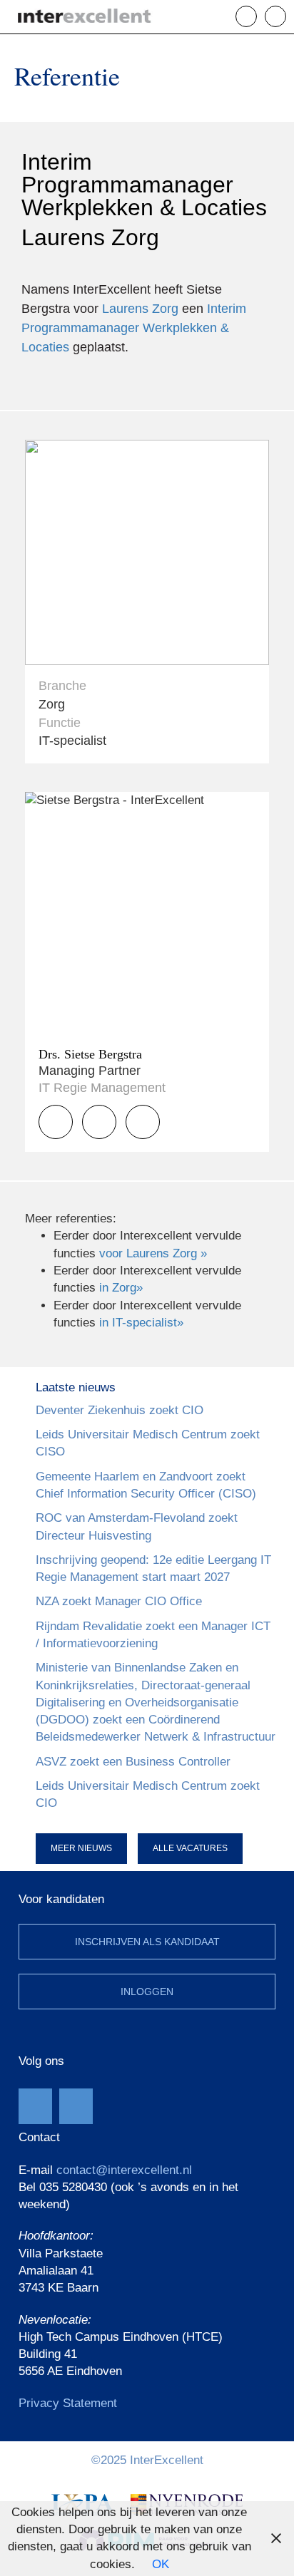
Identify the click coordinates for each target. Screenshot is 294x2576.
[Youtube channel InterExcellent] (35, 2106)
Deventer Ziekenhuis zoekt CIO (120, 1410)
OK (161, 2564)
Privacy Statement (68, 2403)
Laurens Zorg (140, 309)
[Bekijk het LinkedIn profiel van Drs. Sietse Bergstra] (143, 1122)
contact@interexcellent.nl (124, 2170)
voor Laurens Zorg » (153, 1253)
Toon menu (286, 16)
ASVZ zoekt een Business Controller (133, 1762)
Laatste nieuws (76, 1387)
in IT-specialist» (141, 1323)
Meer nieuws (81, 1848)
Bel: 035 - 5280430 (257, 16)
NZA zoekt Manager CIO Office (119, 1601)
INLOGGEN (147, 1992)
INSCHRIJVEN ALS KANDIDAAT (147, 1942)
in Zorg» (121, 1288)
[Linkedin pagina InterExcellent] (76, 2106)
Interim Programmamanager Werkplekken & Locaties (134, 328)
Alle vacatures (190, 1848)
